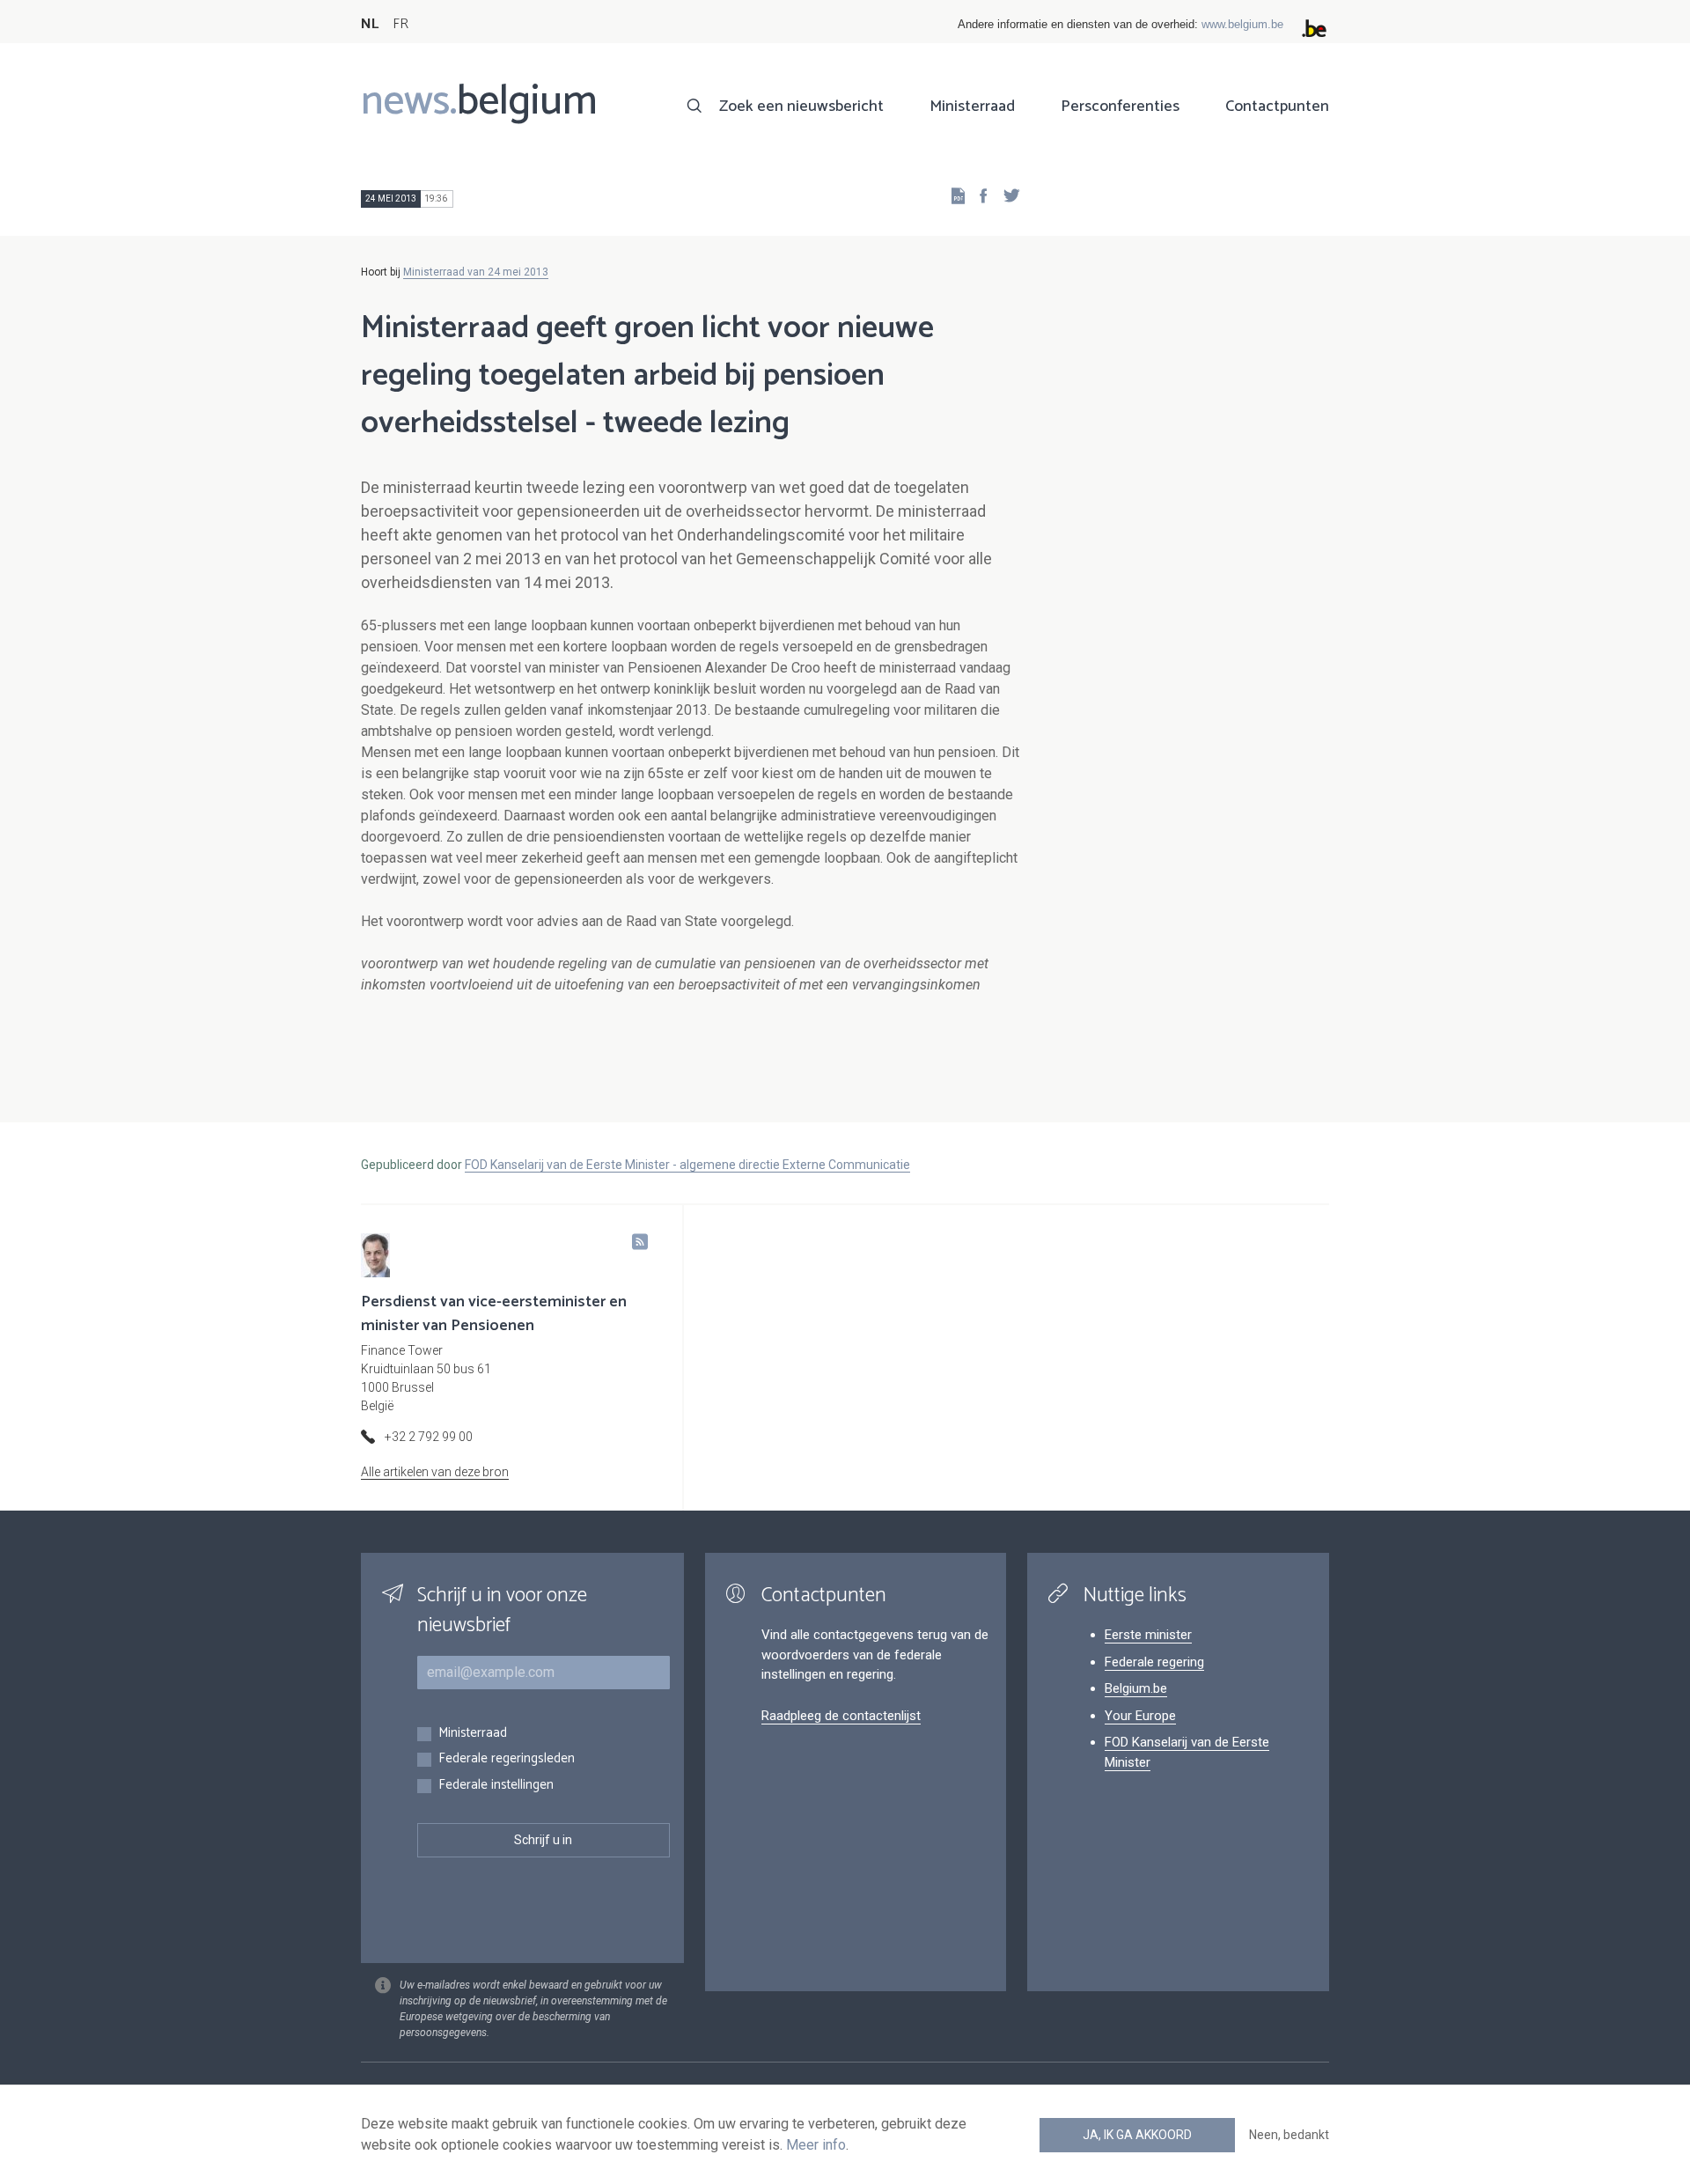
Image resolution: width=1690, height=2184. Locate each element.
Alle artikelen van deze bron (435, 1472)
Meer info (816, 2145)
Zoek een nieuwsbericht (801, 107)
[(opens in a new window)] (978, 195)
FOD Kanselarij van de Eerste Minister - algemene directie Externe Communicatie (687, 1165)
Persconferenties (1120, 107)
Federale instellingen (496, 1786)
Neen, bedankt (1289, 2135)
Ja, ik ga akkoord (1137, 2135)
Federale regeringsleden (507, 1759)
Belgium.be (1136, 1688)
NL (370, 24)
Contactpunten (1277, 107)
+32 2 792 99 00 (429, 1437)
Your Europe (1140, 1716)
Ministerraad (972, 107)
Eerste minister (1148, 1635)
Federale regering (1154, 1662)
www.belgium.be (1242, 24)
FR (400, 24)
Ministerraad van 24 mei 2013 (476, 272)
